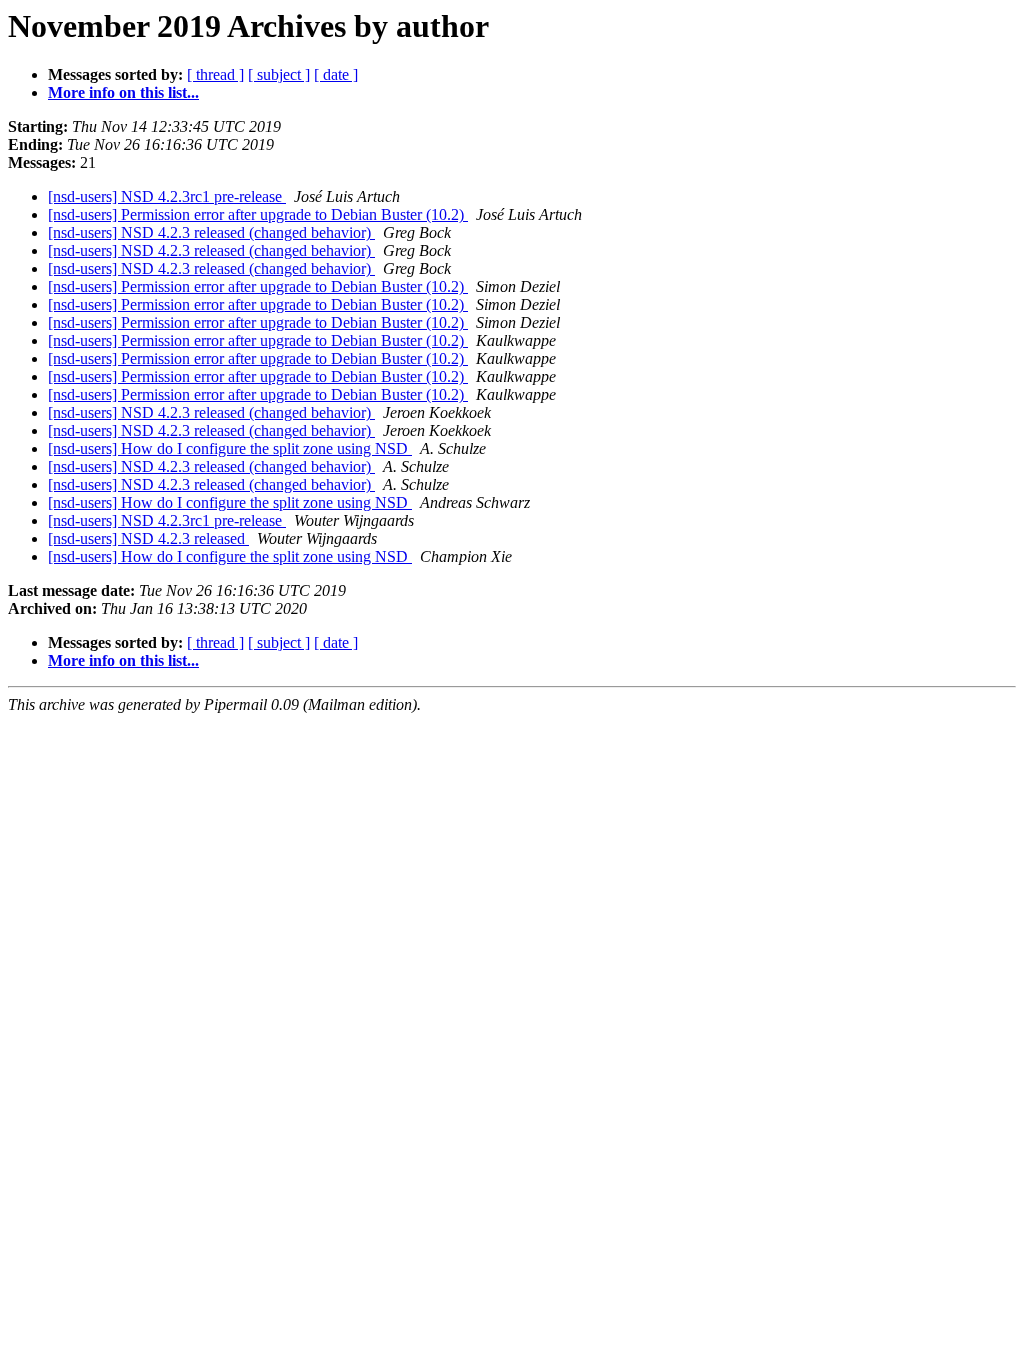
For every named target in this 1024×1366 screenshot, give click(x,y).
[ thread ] (215, 74)
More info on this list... (123, 92)
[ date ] (336, 74)
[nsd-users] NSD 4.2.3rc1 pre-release (167, 196)
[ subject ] (279, 74)
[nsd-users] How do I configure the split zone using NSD (230, 448)
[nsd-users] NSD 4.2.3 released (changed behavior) (211, 232)
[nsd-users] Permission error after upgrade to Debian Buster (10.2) (258, 214)
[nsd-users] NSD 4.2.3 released (148, 538)
